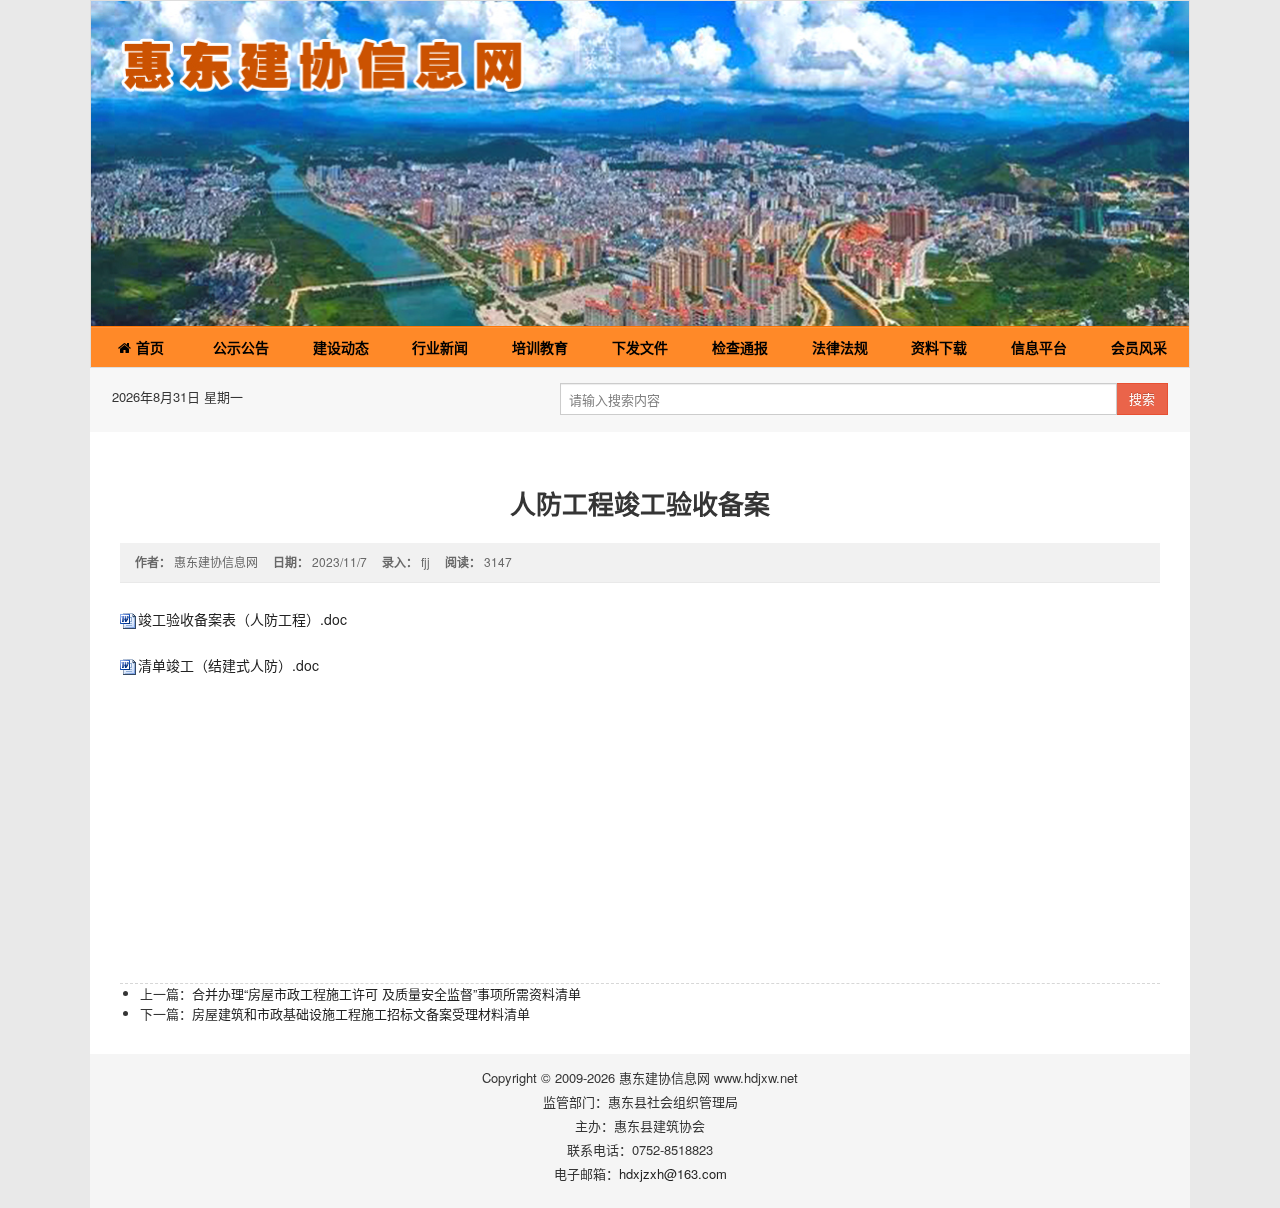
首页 (148, 347)
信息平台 (1039, 347)
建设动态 (341, 347)
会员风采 (1139, 347)
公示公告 (241, 347)
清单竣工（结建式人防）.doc (228, 665)
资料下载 (939, 347)
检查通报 (740, 347)
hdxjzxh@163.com (673, 1173)
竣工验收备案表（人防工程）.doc (242, 619)
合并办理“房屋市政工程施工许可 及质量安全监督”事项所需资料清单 (386, 993)
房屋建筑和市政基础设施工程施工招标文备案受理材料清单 (361, 1013)
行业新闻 (440, 347)
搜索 (1142, 398)
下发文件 (640, 347)
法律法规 (840, 347)
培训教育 (540, 347)
